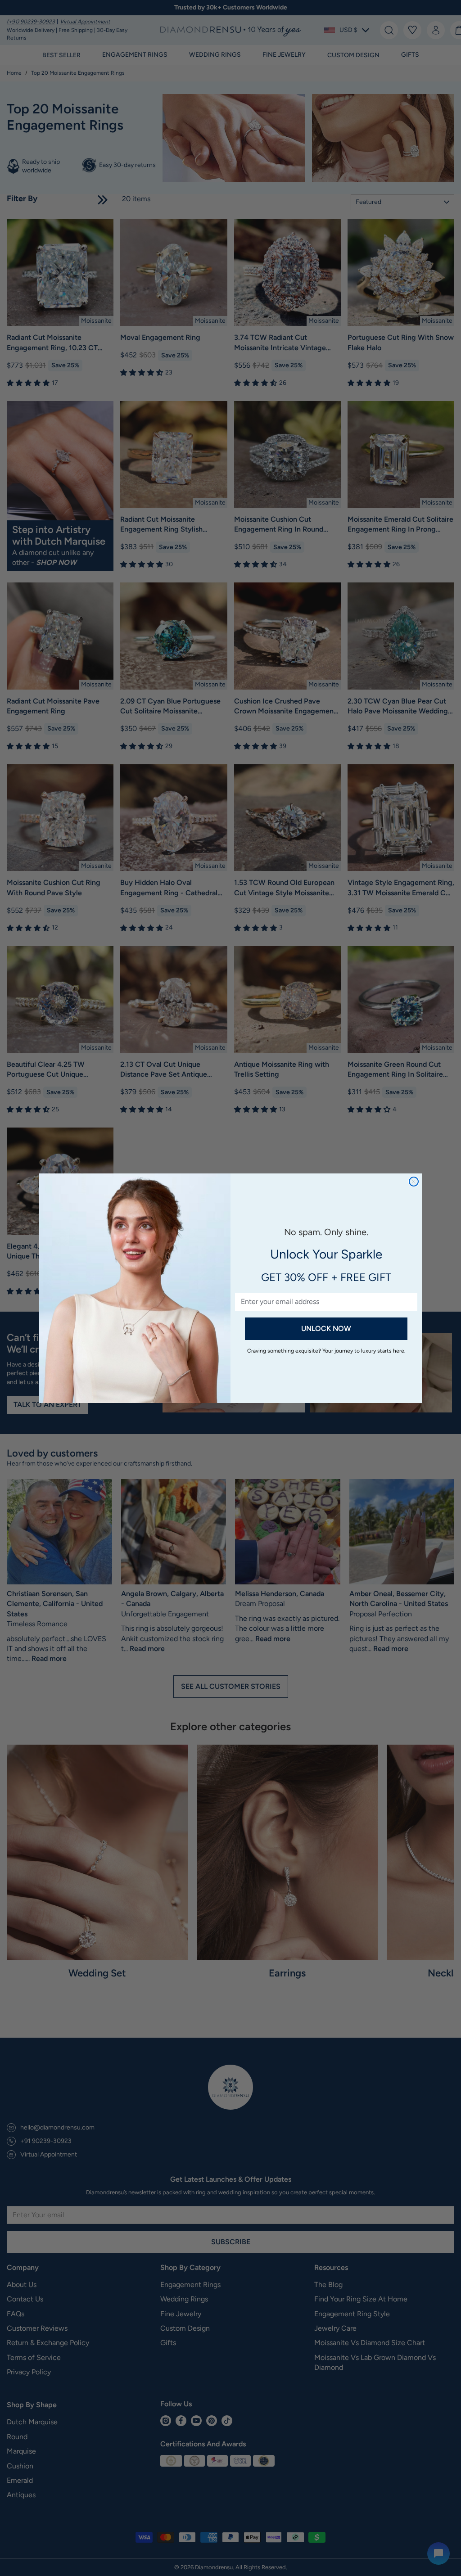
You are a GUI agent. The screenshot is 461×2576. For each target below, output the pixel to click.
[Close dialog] (414, 1182)
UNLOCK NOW (326, 1329)
